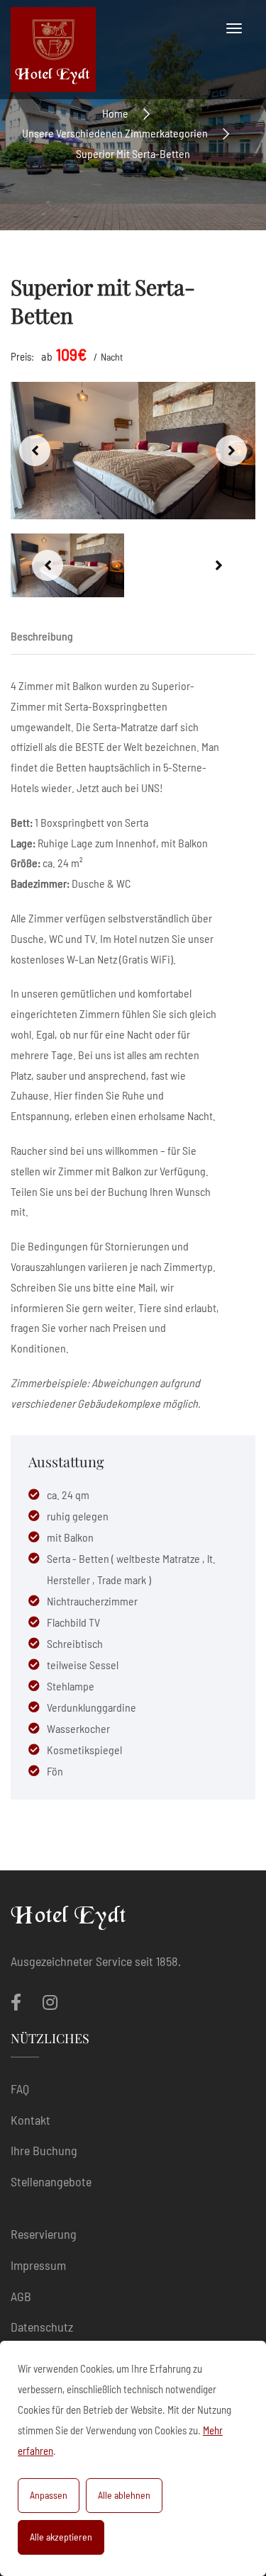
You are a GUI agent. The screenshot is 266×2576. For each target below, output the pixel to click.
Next (231, 451)
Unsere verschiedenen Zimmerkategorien (115, 133)
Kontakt (31, 2120)
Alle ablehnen (124, 2495)
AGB (21, 2296)
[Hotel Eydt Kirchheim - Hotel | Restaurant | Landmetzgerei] (53, 50)
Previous (35, 451)
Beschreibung (42, 636)
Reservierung (44, 2234)
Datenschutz (42, 2327)
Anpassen (49, 2495)
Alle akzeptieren (61, 2537)
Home (115, 112)
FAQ (20, 2089)
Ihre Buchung (44, 2150)
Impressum (38, 2265)
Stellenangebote (51, 2181)
